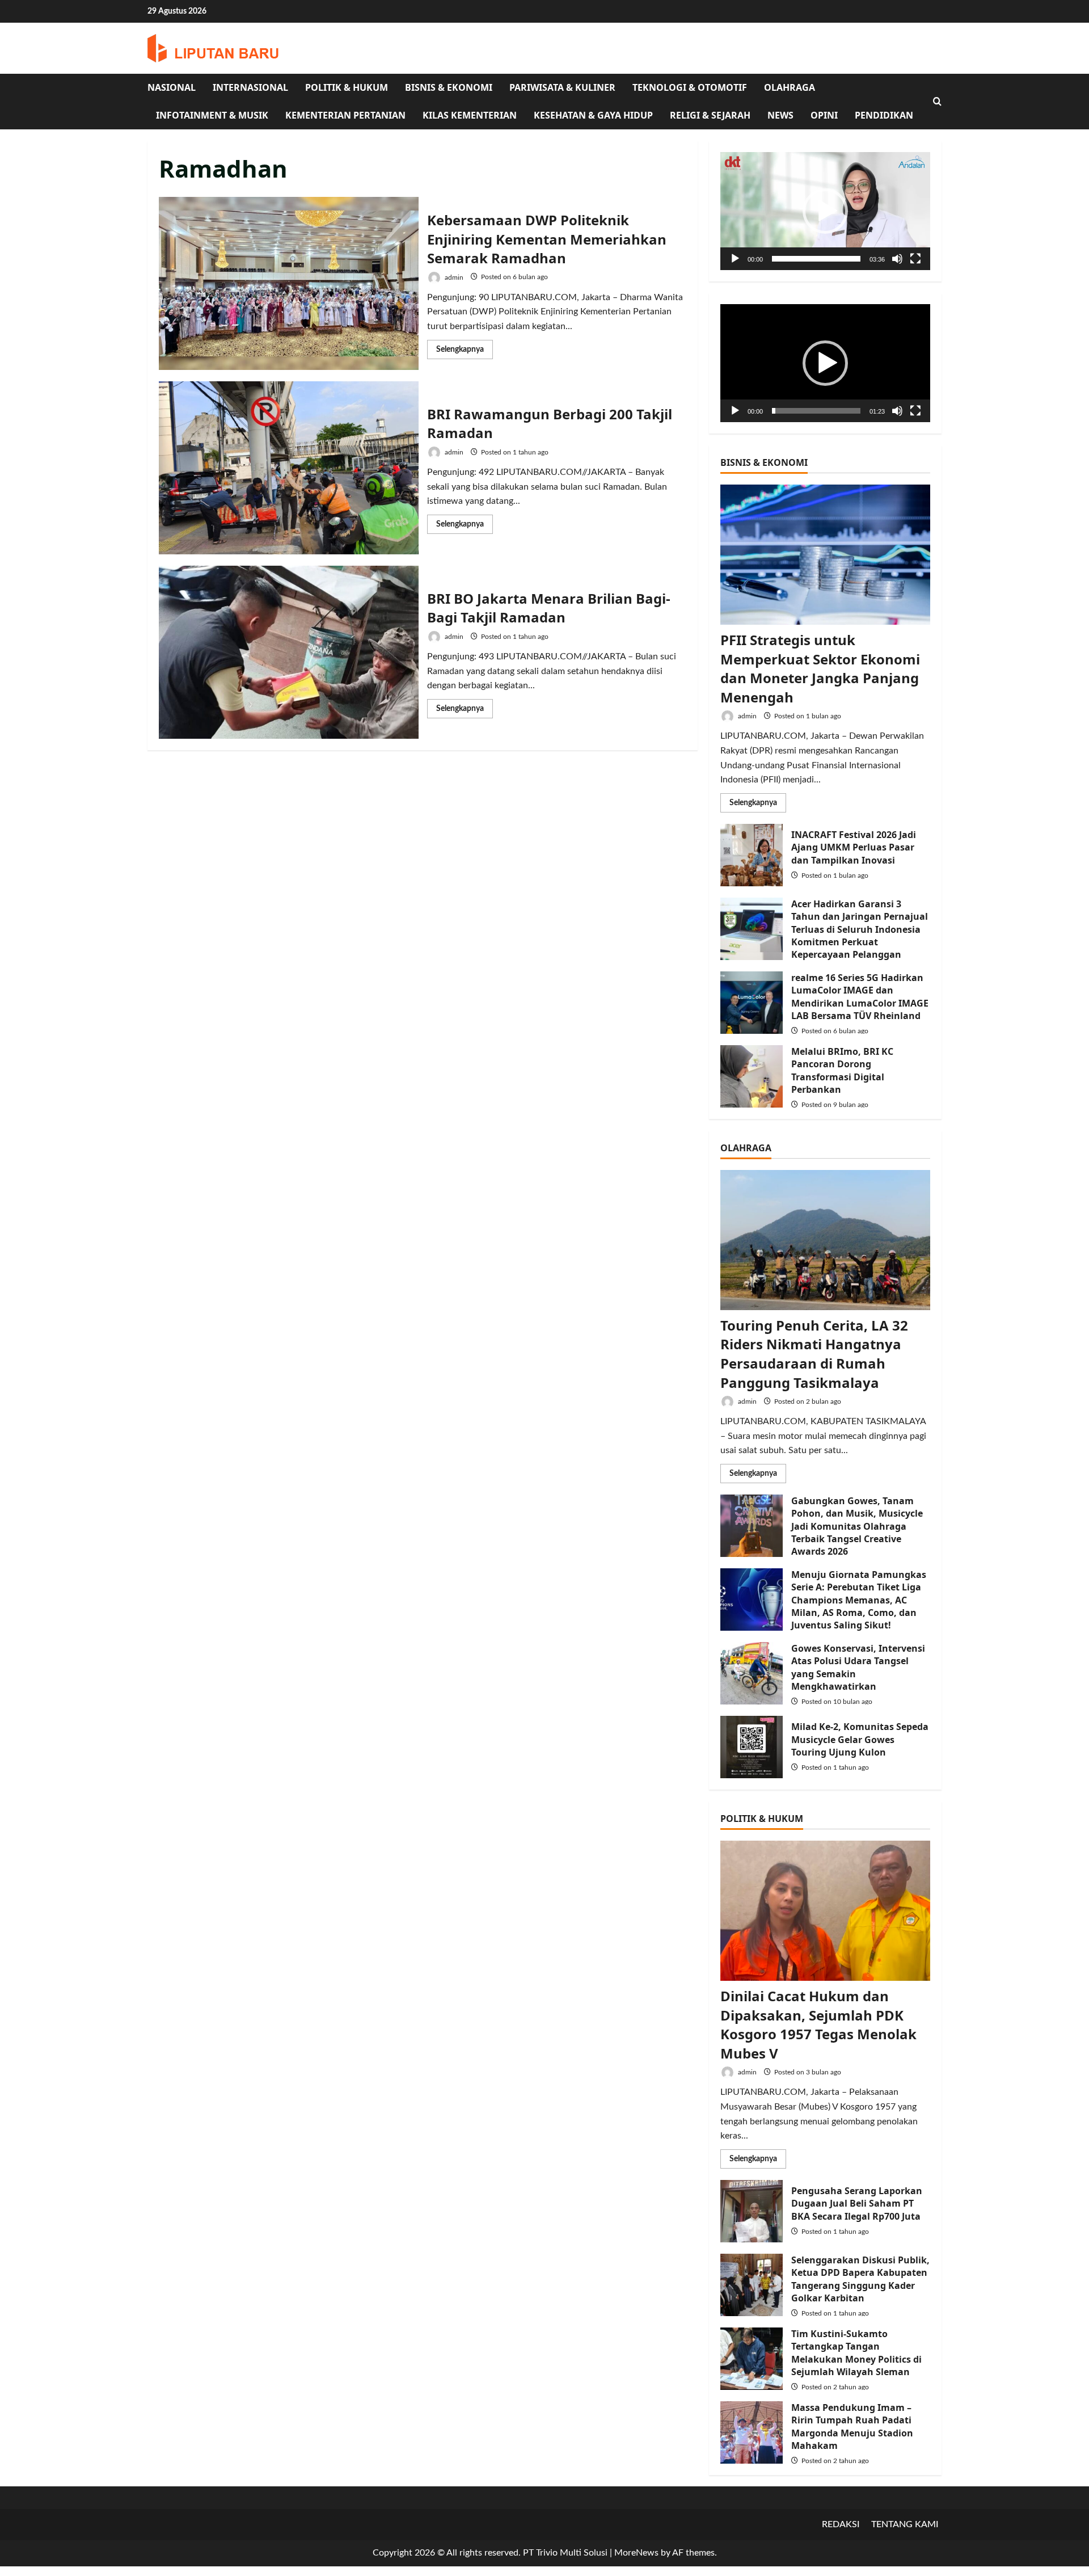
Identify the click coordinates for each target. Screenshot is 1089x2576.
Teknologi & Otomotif (690, 87)
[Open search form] (937, 102)
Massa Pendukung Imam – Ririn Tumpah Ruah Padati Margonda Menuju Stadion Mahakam (752, 2432)
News (780, 115)
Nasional (172, 87)
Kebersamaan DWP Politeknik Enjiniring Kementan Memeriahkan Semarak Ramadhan (289, 283)
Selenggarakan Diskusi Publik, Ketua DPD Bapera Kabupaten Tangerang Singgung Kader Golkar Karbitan (752, 2285)
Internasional (250, 87)
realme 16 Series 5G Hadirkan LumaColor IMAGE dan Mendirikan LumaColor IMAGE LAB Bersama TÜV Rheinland (752, 1003)
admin (453, 277)
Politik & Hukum (347, 87)
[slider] (816, 259)
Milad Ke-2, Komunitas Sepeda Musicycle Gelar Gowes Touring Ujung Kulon (752, 1747)
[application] (825, 211)
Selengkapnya (465, 352)
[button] (825, 211)
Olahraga (790, 87)
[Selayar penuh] (915, 259)
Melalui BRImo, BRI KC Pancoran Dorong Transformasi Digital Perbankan (752, 1076)
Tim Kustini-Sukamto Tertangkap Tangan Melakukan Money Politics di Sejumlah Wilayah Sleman (752, 2359)
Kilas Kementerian (470, 115)
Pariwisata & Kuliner (562, 87)
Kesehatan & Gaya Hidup (593, 115)
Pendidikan (884, 115)
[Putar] (735, 259)
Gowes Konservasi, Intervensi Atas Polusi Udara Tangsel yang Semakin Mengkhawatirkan (752, 1673)
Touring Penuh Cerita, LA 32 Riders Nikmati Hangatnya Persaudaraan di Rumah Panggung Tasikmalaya (814, 1354)
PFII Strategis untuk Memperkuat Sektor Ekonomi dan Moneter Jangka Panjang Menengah (820, 668)
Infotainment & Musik (212, 115)
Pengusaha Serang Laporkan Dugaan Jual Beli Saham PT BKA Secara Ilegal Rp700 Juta (752, 2211)
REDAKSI (841, 2524)
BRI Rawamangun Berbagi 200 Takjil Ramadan (289, 468)
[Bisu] (897, 259)
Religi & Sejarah (710, 115)
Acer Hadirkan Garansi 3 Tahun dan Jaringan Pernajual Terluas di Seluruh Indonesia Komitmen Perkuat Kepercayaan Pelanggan (752, 929)
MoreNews (636, 2553)
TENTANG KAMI (905, 2524)
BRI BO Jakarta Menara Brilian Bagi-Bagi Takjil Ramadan (289, 652)
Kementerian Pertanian (345, 115)
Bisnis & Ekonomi (449, 87)
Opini (824, 115)
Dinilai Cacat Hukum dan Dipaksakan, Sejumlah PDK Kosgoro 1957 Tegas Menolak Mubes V (818, 2024)
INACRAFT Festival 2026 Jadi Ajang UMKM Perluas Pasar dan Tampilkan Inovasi (752, 855)
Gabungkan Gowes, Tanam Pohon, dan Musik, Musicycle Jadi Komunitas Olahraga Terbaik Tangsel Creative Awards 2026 (752, 1526)
